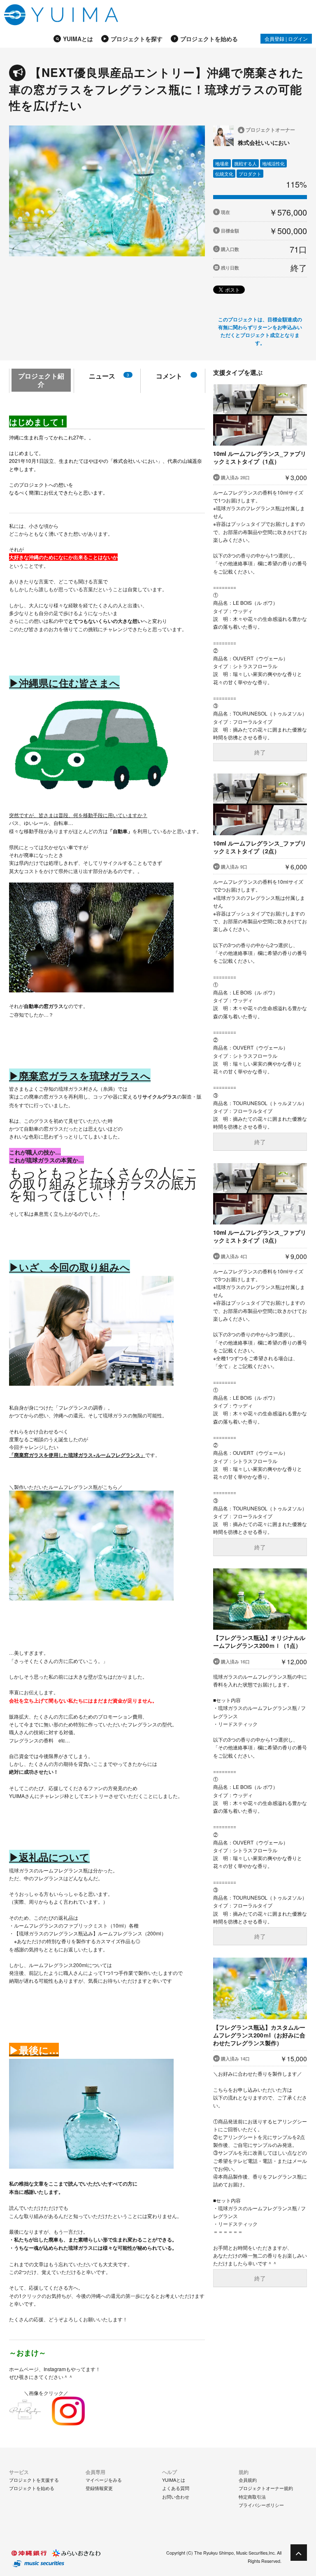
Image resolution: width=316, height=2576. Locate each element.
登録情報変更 (99, 2488)
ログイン (298, 38)
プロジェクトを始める (209, 39)
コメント (169, 376)
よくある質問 (176, 2488)
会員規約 (248, 2480)
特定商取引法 (252, 2497)
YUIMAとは (78, 39)
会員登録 (274, 38)
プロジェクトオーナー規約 (266, 2488)
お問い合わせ (176, 2497)
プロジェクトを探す (137, 39)
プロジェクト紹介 (41, 380)
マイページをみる (104, 2480)
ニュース (109, 376)
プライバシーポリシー (261, 2505)
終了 (260, 752)
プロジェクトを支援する (34, 2480)
